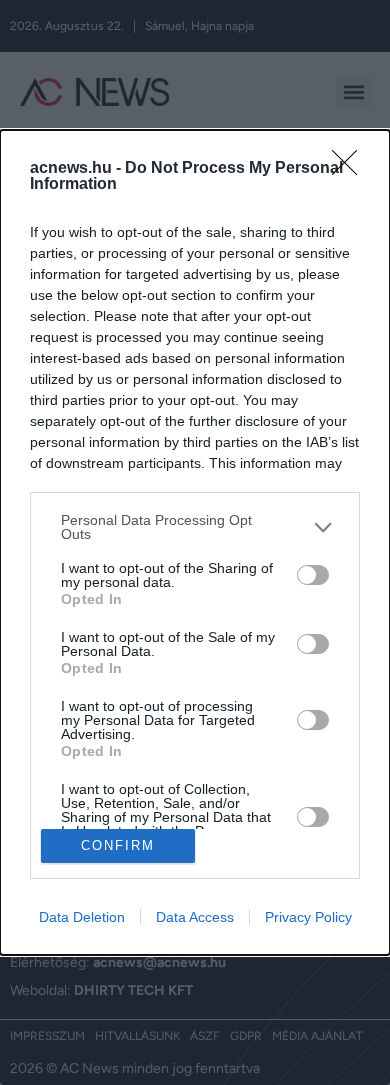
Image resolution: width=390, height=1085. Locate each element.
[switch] (313, 575)
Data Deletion (82, 917)
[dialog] (195, 542)
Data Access (195, 917)
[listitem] (195, 527)
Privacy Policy (308, 917)
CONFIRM (118, 845)
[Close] (351, 169)
